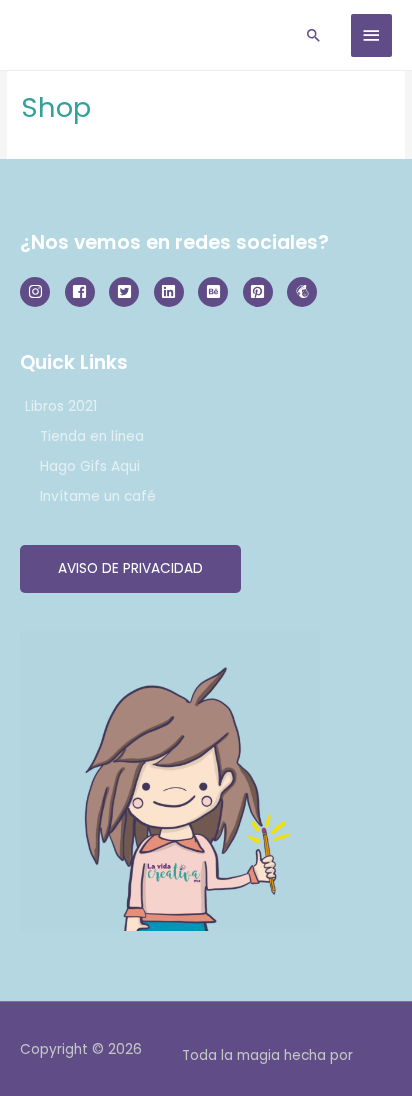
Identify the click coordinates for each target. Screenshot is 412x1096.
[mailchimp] (304, 292)
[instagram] (40, 292)
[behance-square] (218, 292)
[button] (314, 35)
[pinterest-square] (263, 292)
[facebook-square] (85, 292)
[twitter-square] (129, 292)
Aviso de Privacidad (130, 568)
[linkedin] (174, 292)
